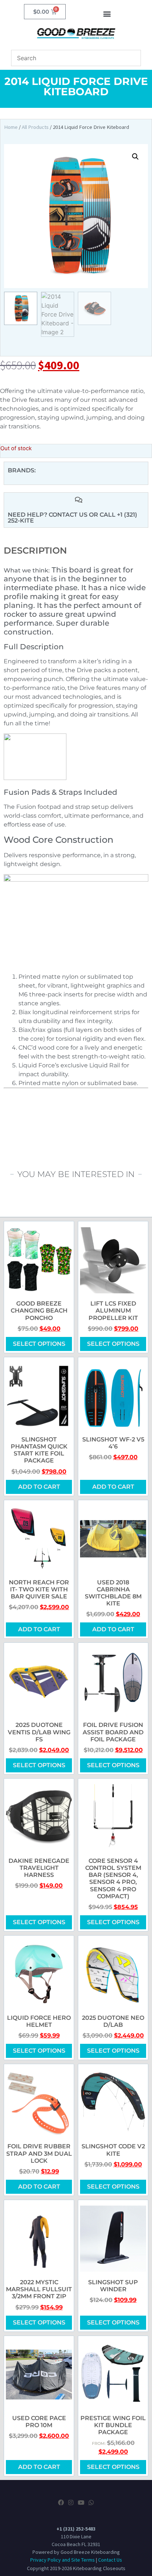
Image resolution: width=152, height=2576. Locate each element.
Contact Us (110, 2560)
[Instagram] (71, 2503)
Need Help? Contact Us (48, 515)
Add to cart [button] (39, 1487)
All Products (35, 127)
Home (11, 127)
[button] (107, 13)
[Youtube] (81, 2503)
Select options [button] (113, 2322)
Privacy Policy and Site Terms (63, 2560)
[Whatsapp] (91, 2503)
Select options (39, 1344)
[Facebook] (61, 2503)
